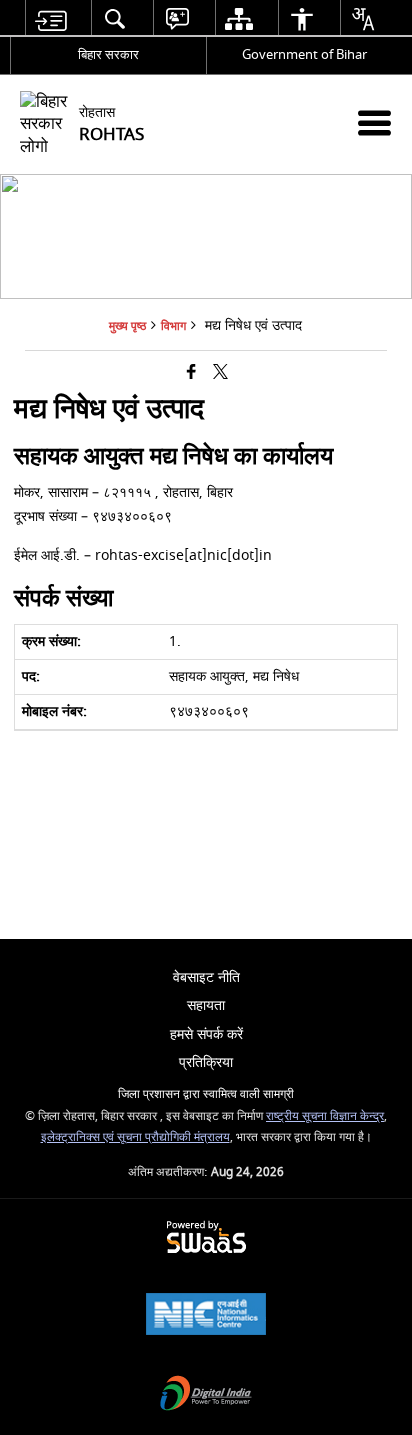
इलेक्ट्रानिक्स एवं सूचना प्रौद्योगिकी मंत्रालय (135, 1137)
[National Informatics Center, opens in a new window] (206, 1316)
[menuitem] (50, 18)
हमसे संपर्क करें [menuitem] (206, 1034)
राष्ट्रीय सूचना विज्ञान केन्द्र (325, 1116)
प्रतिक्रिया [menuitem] (206, 1062)
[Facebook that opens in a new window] (191, 373)
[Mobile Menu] (374, 122)
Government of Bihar (304, 54)
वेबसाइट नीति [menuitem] (206, 977)
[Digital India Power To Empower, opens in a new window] (206, 1395)
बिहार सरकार (108, 54)
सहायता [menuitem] (206, 1005)
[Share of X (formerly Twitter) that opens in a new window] (220, 373)
